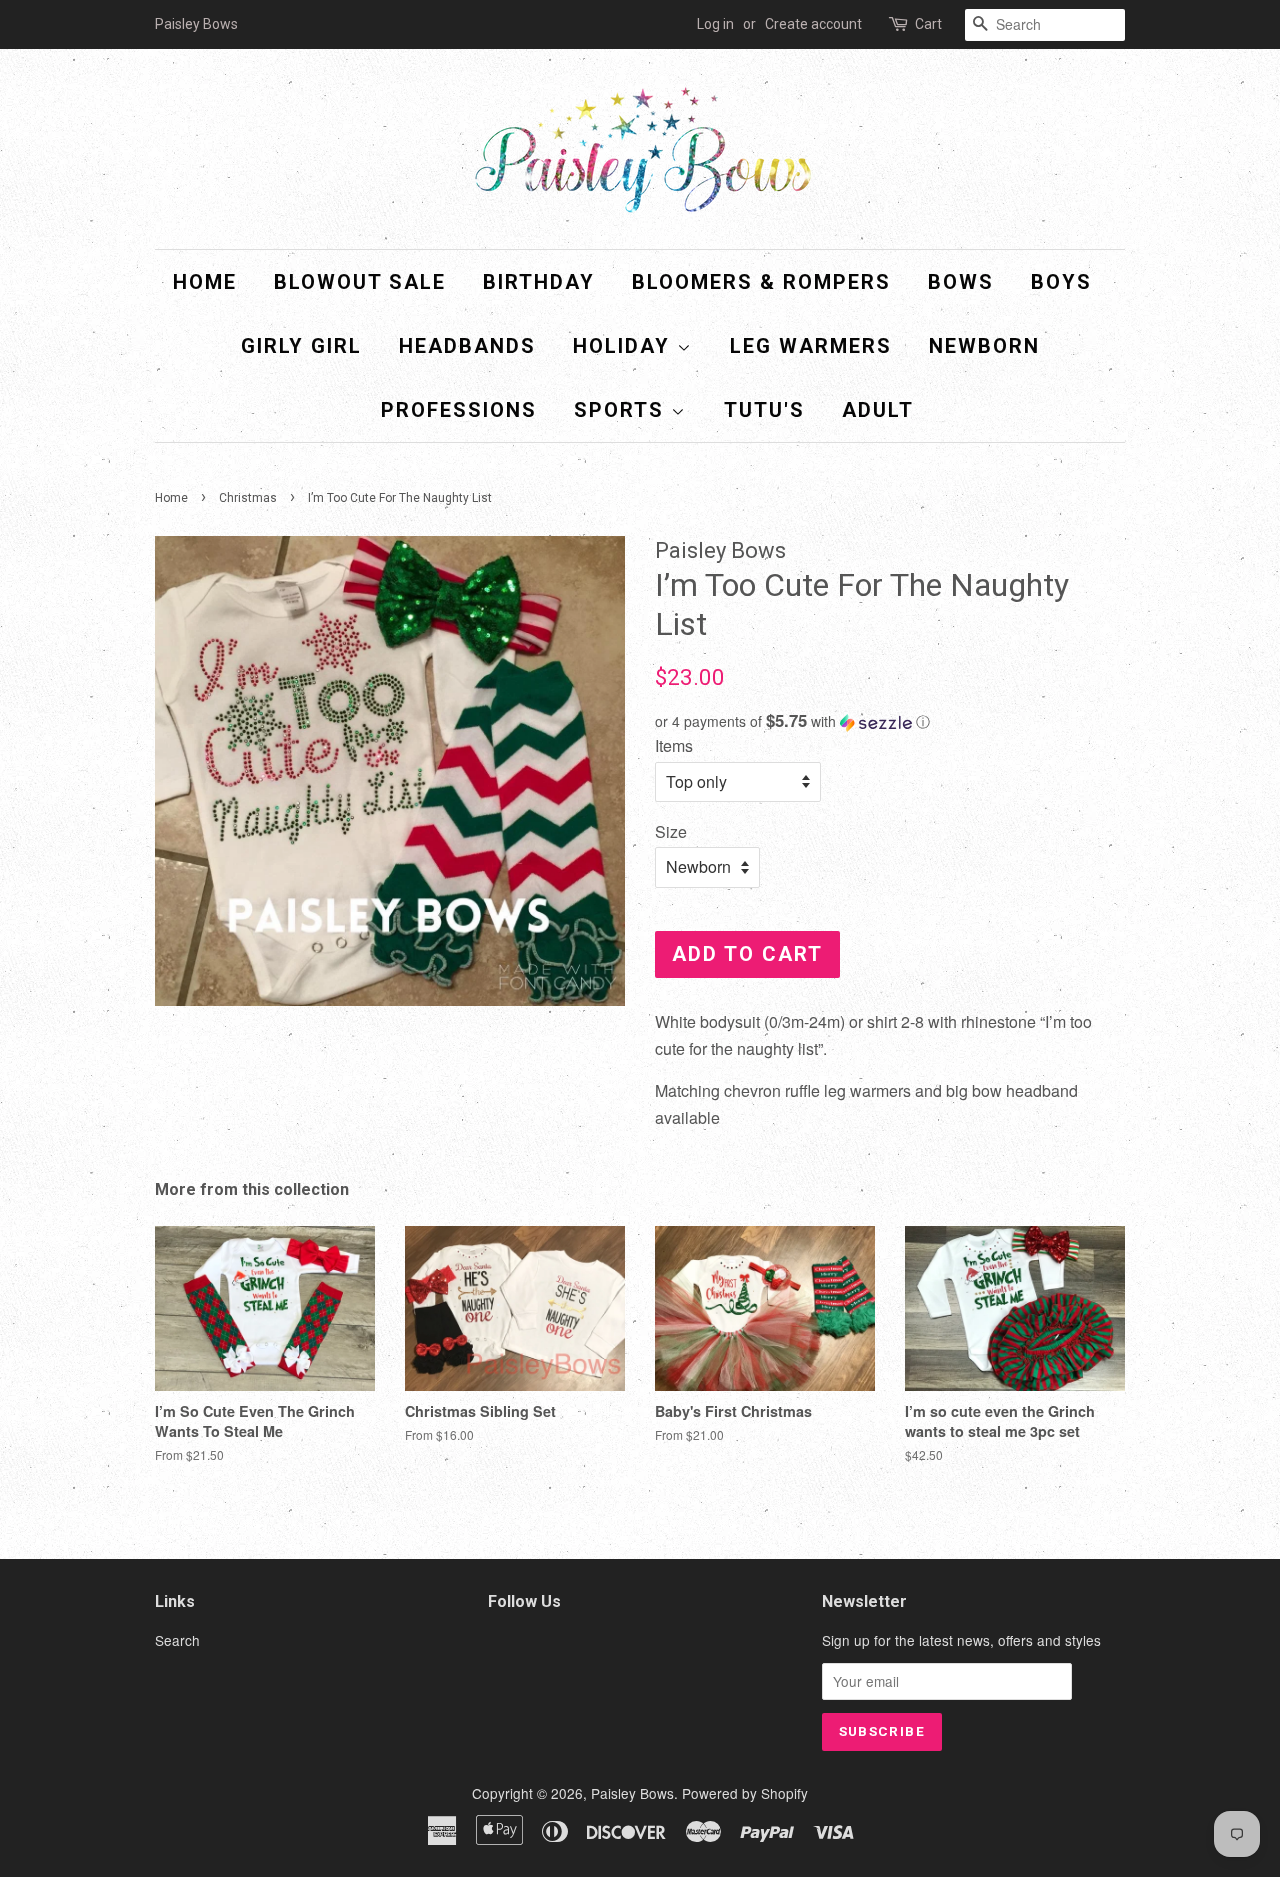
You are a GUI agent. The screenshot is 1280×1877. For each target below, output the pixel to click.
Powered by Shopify (745, 1793)
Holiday (625, 346)
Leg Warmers (811, 346)
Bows (961, 282)
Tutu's (764, 410)
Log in (715, 24)
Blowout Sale (360, 282)
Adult (878, 410)
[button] (890, 721)
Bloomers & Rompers (761, 282)
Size (671, 831)
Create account (813, 24)
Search (177, 1640)
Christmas (248, 498)
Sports (622, 410)
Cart (928, 24)
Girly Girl (301, 346)
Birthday (539, 282)
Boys (1061, 282)
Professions (459, 410)
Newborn (984, 346)
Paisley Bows (632, 1793)
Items (674, 745)
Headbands (467, 346)
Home (205, 282)
